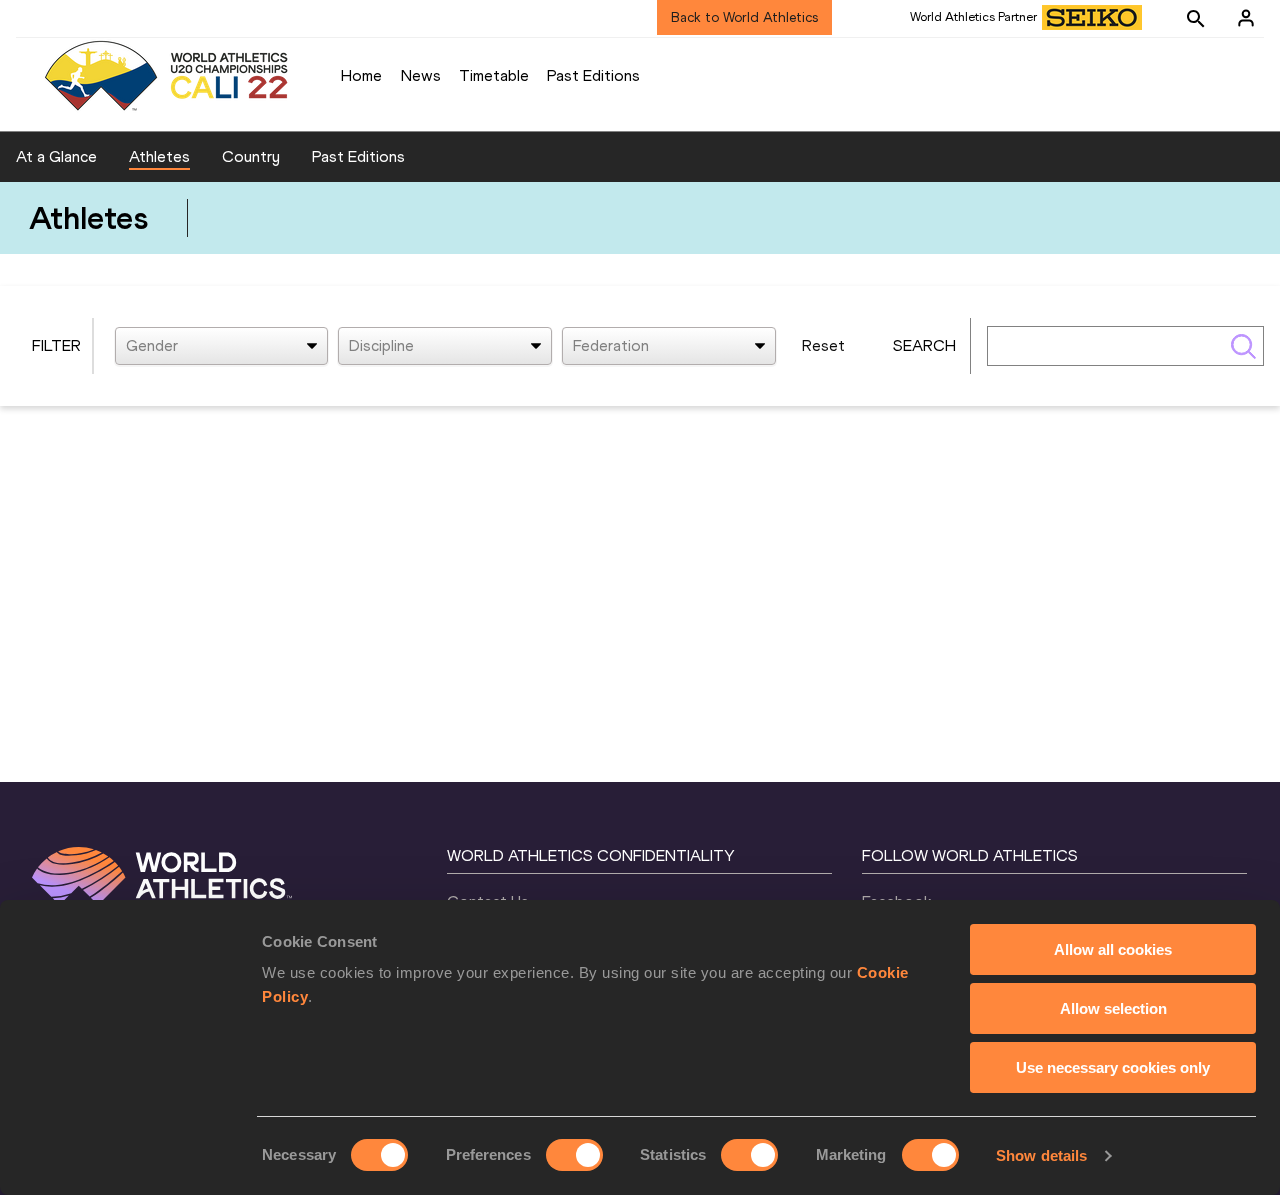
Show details (1041, 1155)
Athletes (159, 156)
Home (361, 75)
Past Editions (593, 75)
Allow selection (1113, 1008)
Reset (823, 345)
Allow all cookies (1113, 949)
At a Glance (56, 156)
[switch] (574, 1155)
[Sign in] (1246, 18)
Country (251, 156)
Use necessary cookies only (1113, 1067)
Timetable (494, 75)
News (421, 75)
